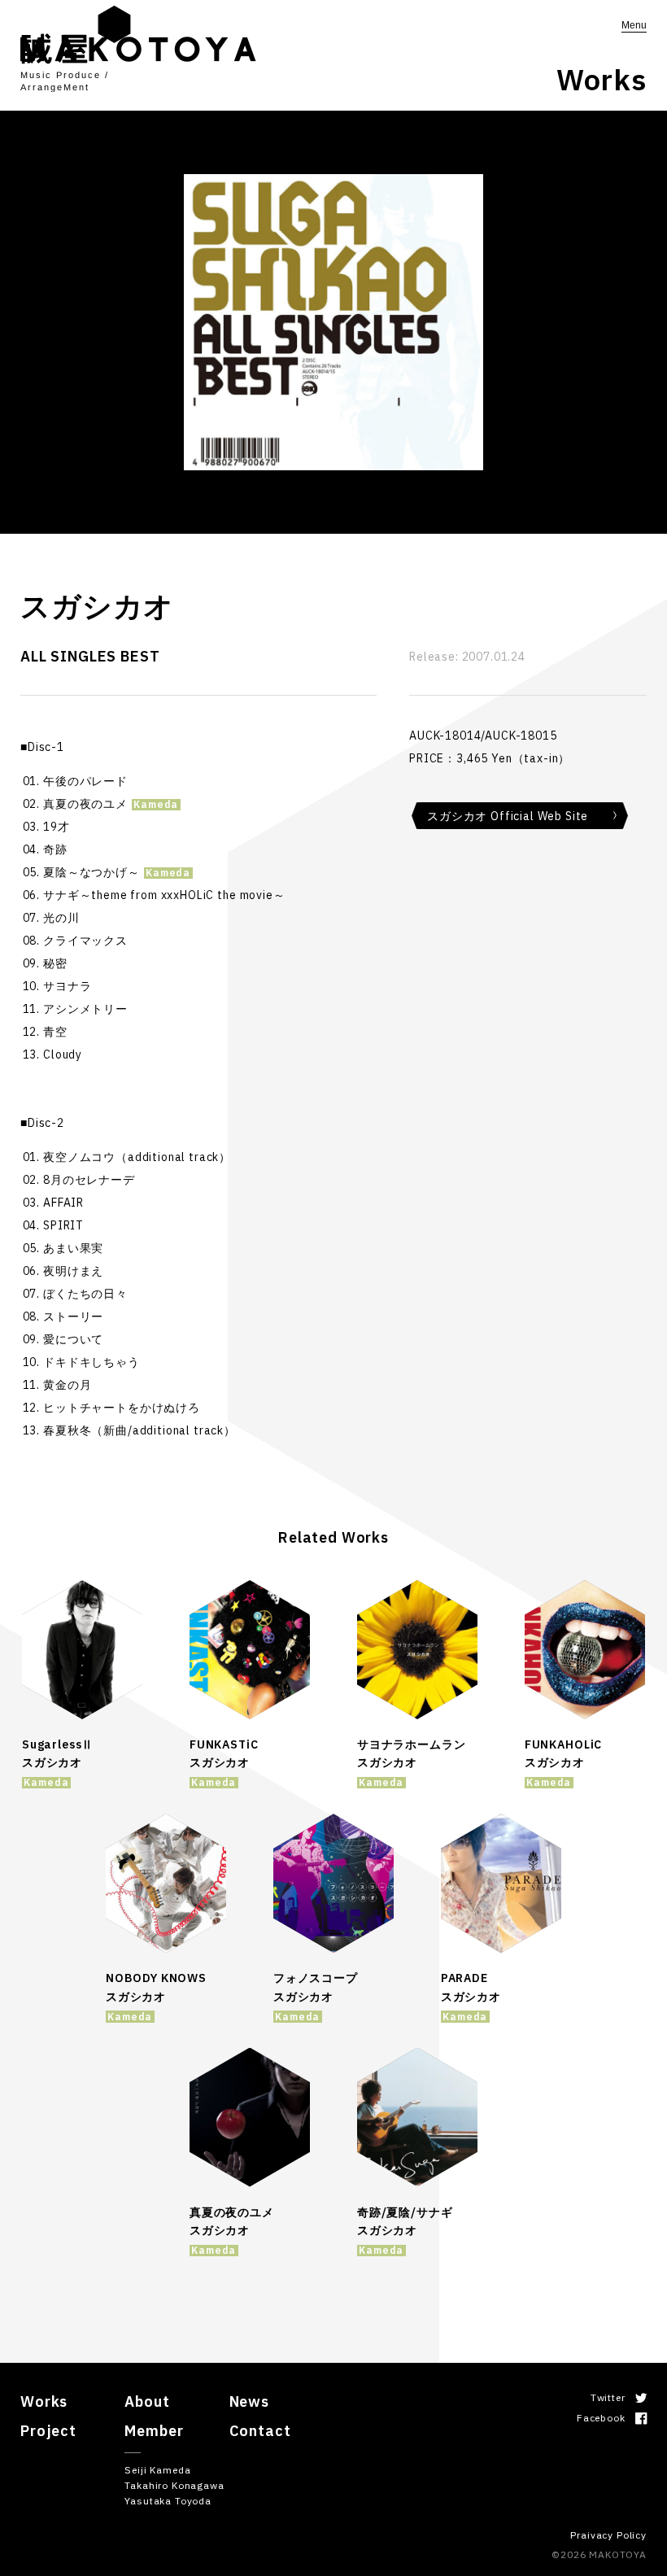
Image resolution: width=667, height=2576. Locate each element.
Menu (634, 25)
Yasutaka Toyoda (168, 2501)
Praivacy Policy (608, 2535)
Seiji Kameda (157, 2470)
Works (44, 2401)
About (147, 2401)
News (249, 2401)
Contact (260, 2431)
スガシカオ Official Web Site (508, 816)
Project (48, 2431)
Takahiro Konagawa (174, 2485)
